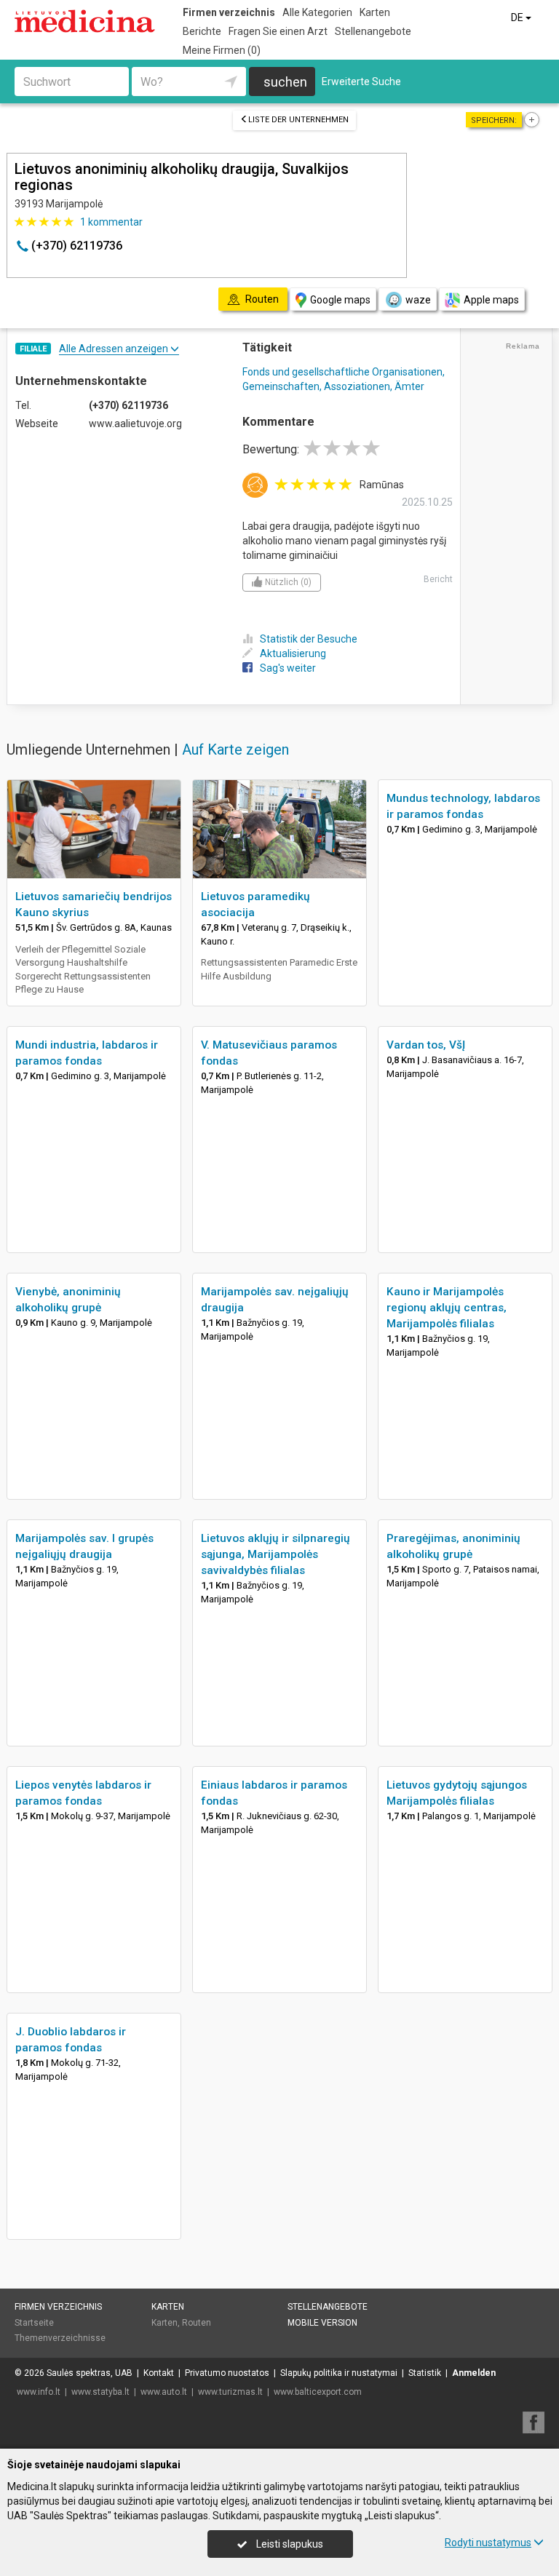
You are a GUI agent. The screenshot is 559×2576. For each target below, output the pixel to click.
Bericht (438, 579)
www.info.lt (39, 2392)
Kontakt (159, 2373)
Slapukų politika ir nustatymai (339, 2373)
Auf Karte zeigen (235, 750)
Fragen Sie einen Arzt (278, 31)
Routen (197, 2323)
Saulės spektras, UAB (90, 2373)
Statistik (425, 2373)
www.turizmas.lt (230, 2392)
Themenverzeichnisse (60, 2338)
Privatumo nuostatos (227, 2373)
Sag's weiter (288, 668)
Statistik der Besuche (309, 639)
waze (418, 300)
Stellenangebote (373, 31)
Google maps (340, 300)
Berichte (202, 31)
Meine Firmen (222, 50)
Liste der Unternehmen (298, 120)
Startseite (34, 2323)
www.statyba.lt (100, 2392)
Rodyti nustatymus (488, 2543)
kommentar (111, 222)
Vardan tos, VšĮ (426, 1045)
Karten (375, 12)
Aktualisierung (293, 653)
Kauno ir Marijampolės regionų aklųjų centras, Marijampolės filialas (447, 1308)
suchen (285, 82)
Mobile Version (322, 2323)
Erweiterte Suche (361, 82)
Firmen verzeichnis (229, 12)
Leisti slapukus (289, 2544)
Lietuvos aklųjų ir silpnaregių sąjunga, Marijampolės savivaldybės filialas (275, 1554)
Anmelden (474, 2373)
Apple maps (491, 300)
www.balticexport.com (318, 2392)
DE (518, 17)
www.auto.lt (164, 2392)
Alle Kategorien (317, 12)
